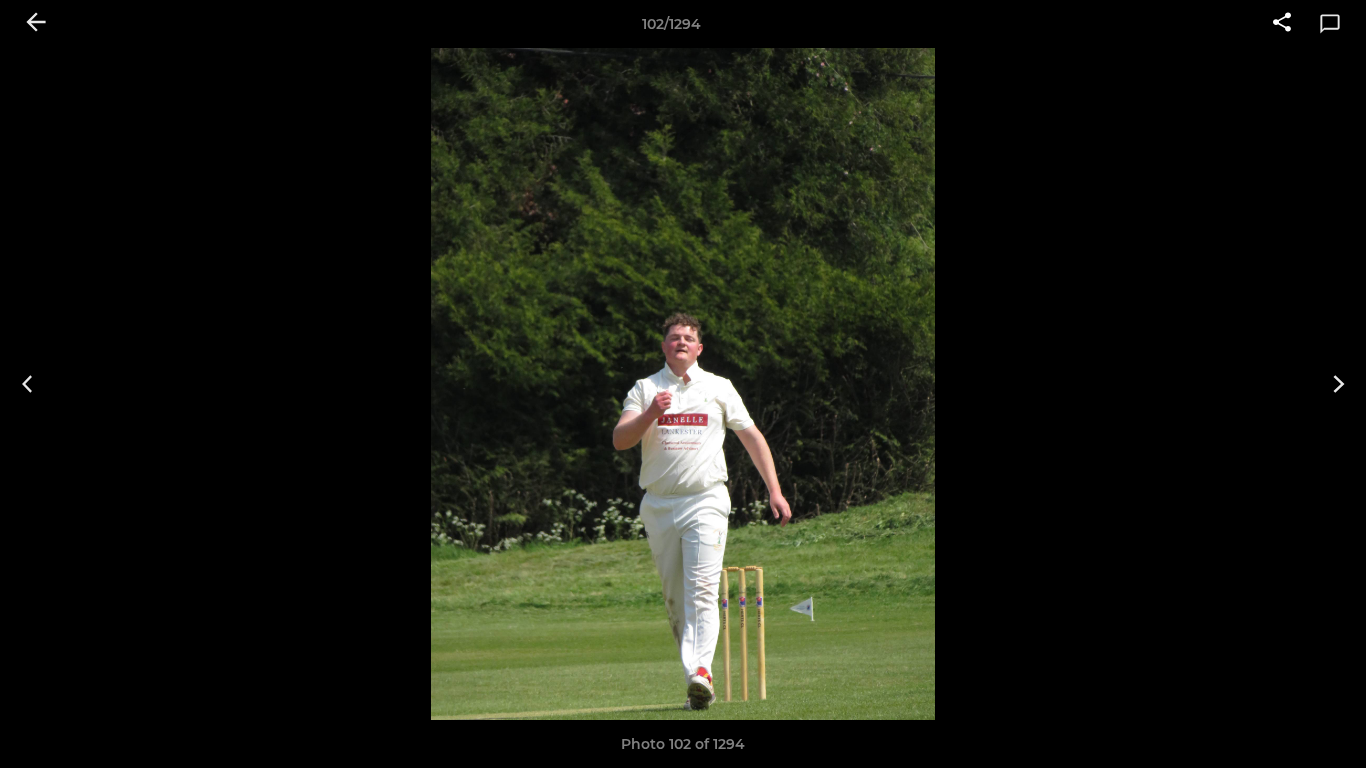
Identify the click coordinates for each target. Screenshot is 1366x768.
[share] (1282, 24)
